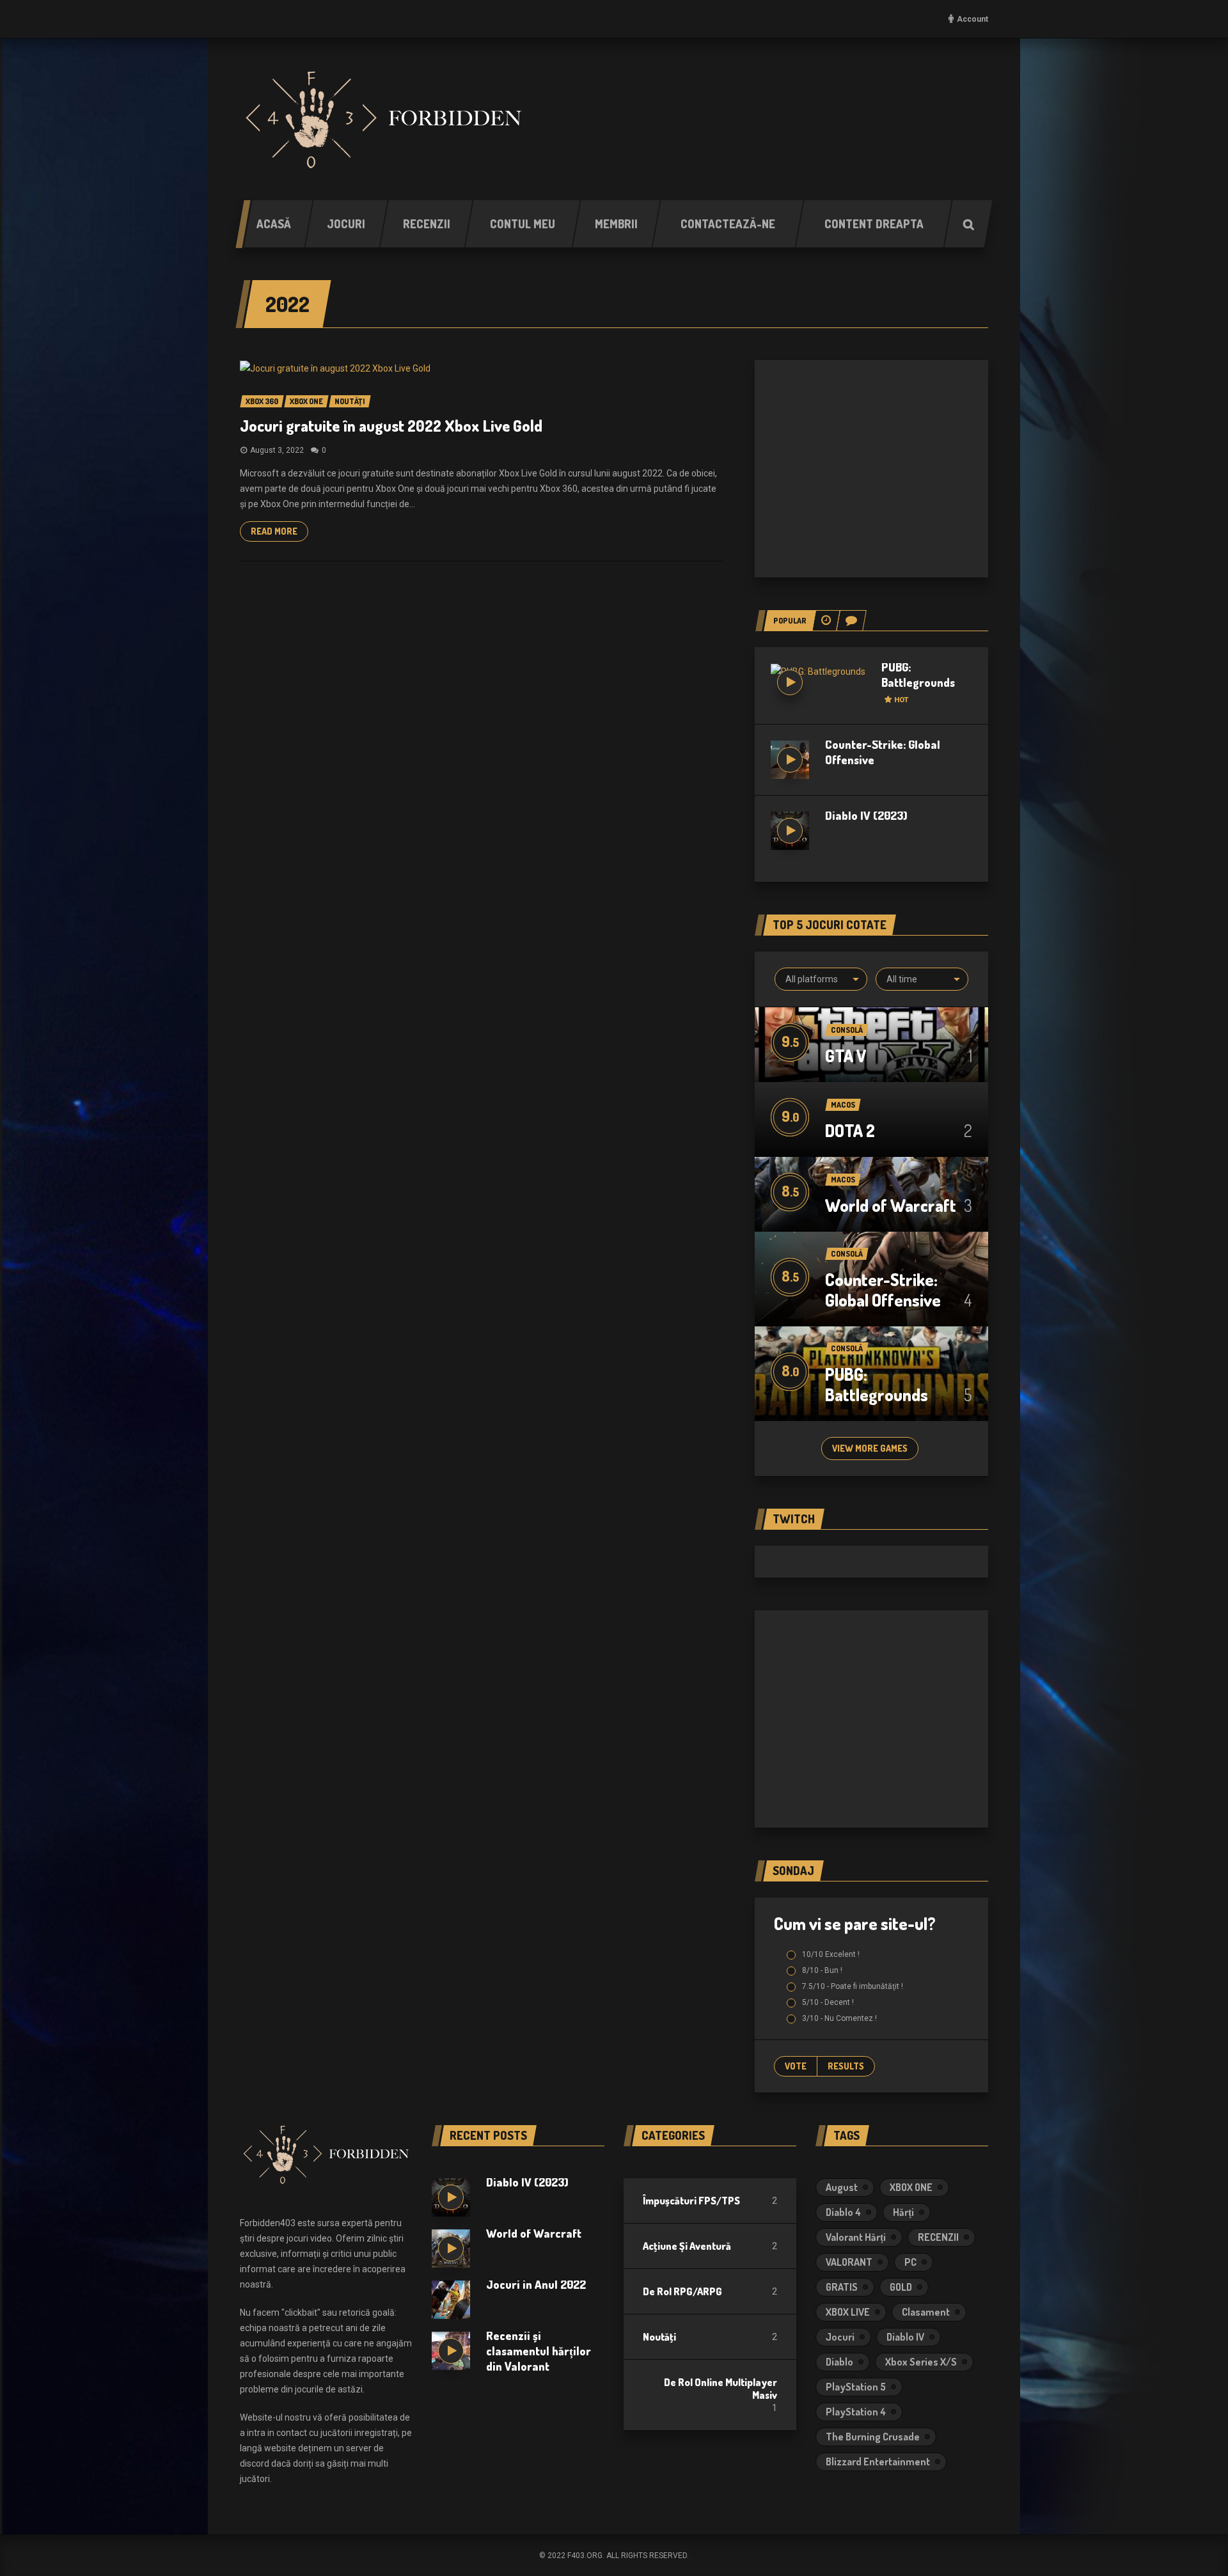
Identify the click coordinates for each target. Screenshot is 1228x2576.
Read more (274, 531)
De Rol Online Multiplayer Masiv (720, 2389)
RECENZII (938, 2237)
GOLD (901, 2287)
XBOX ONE (911, 2187)
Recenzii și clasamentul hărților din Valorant (539, 2351)
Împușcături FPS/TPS (691, 2201)
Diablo (839, 2362)
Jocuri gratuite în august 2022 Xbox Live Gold (391, 426)
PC (910, 2262)
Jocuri (840, 2337)
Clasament (926, 2312)
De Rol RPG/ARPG (682, 2291)
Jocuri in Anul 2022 (536, 2284)
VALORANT (849, 2262)
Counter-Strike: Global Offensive (883, 1290)
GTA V (846, 1056)
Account (972, 19)
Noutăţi (659, 2337)
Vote (796, 2066)
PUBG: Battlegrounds (918, 682)
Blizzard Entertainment (878, 2462)
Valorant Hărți (856, 2237)
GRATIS (842, 2287)
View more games (870, 1448)
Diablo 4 (843, 2212)
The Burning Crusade (873, 2437)
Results (846, 2066)
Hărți (903, 2212)
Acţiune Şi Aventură (687, 2246)
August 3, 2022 (277, 450)
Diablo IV (905, 2337)
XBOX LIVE (848, 2312)
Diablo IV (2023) (866, 815)
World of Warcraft (891, 1205)
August (842, 2187)
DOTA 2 (850, 1130)
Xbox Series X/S (921, 2362)
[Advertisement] (871, 469)
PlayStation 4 (856, 2412)
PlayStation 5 (856, 2387)
